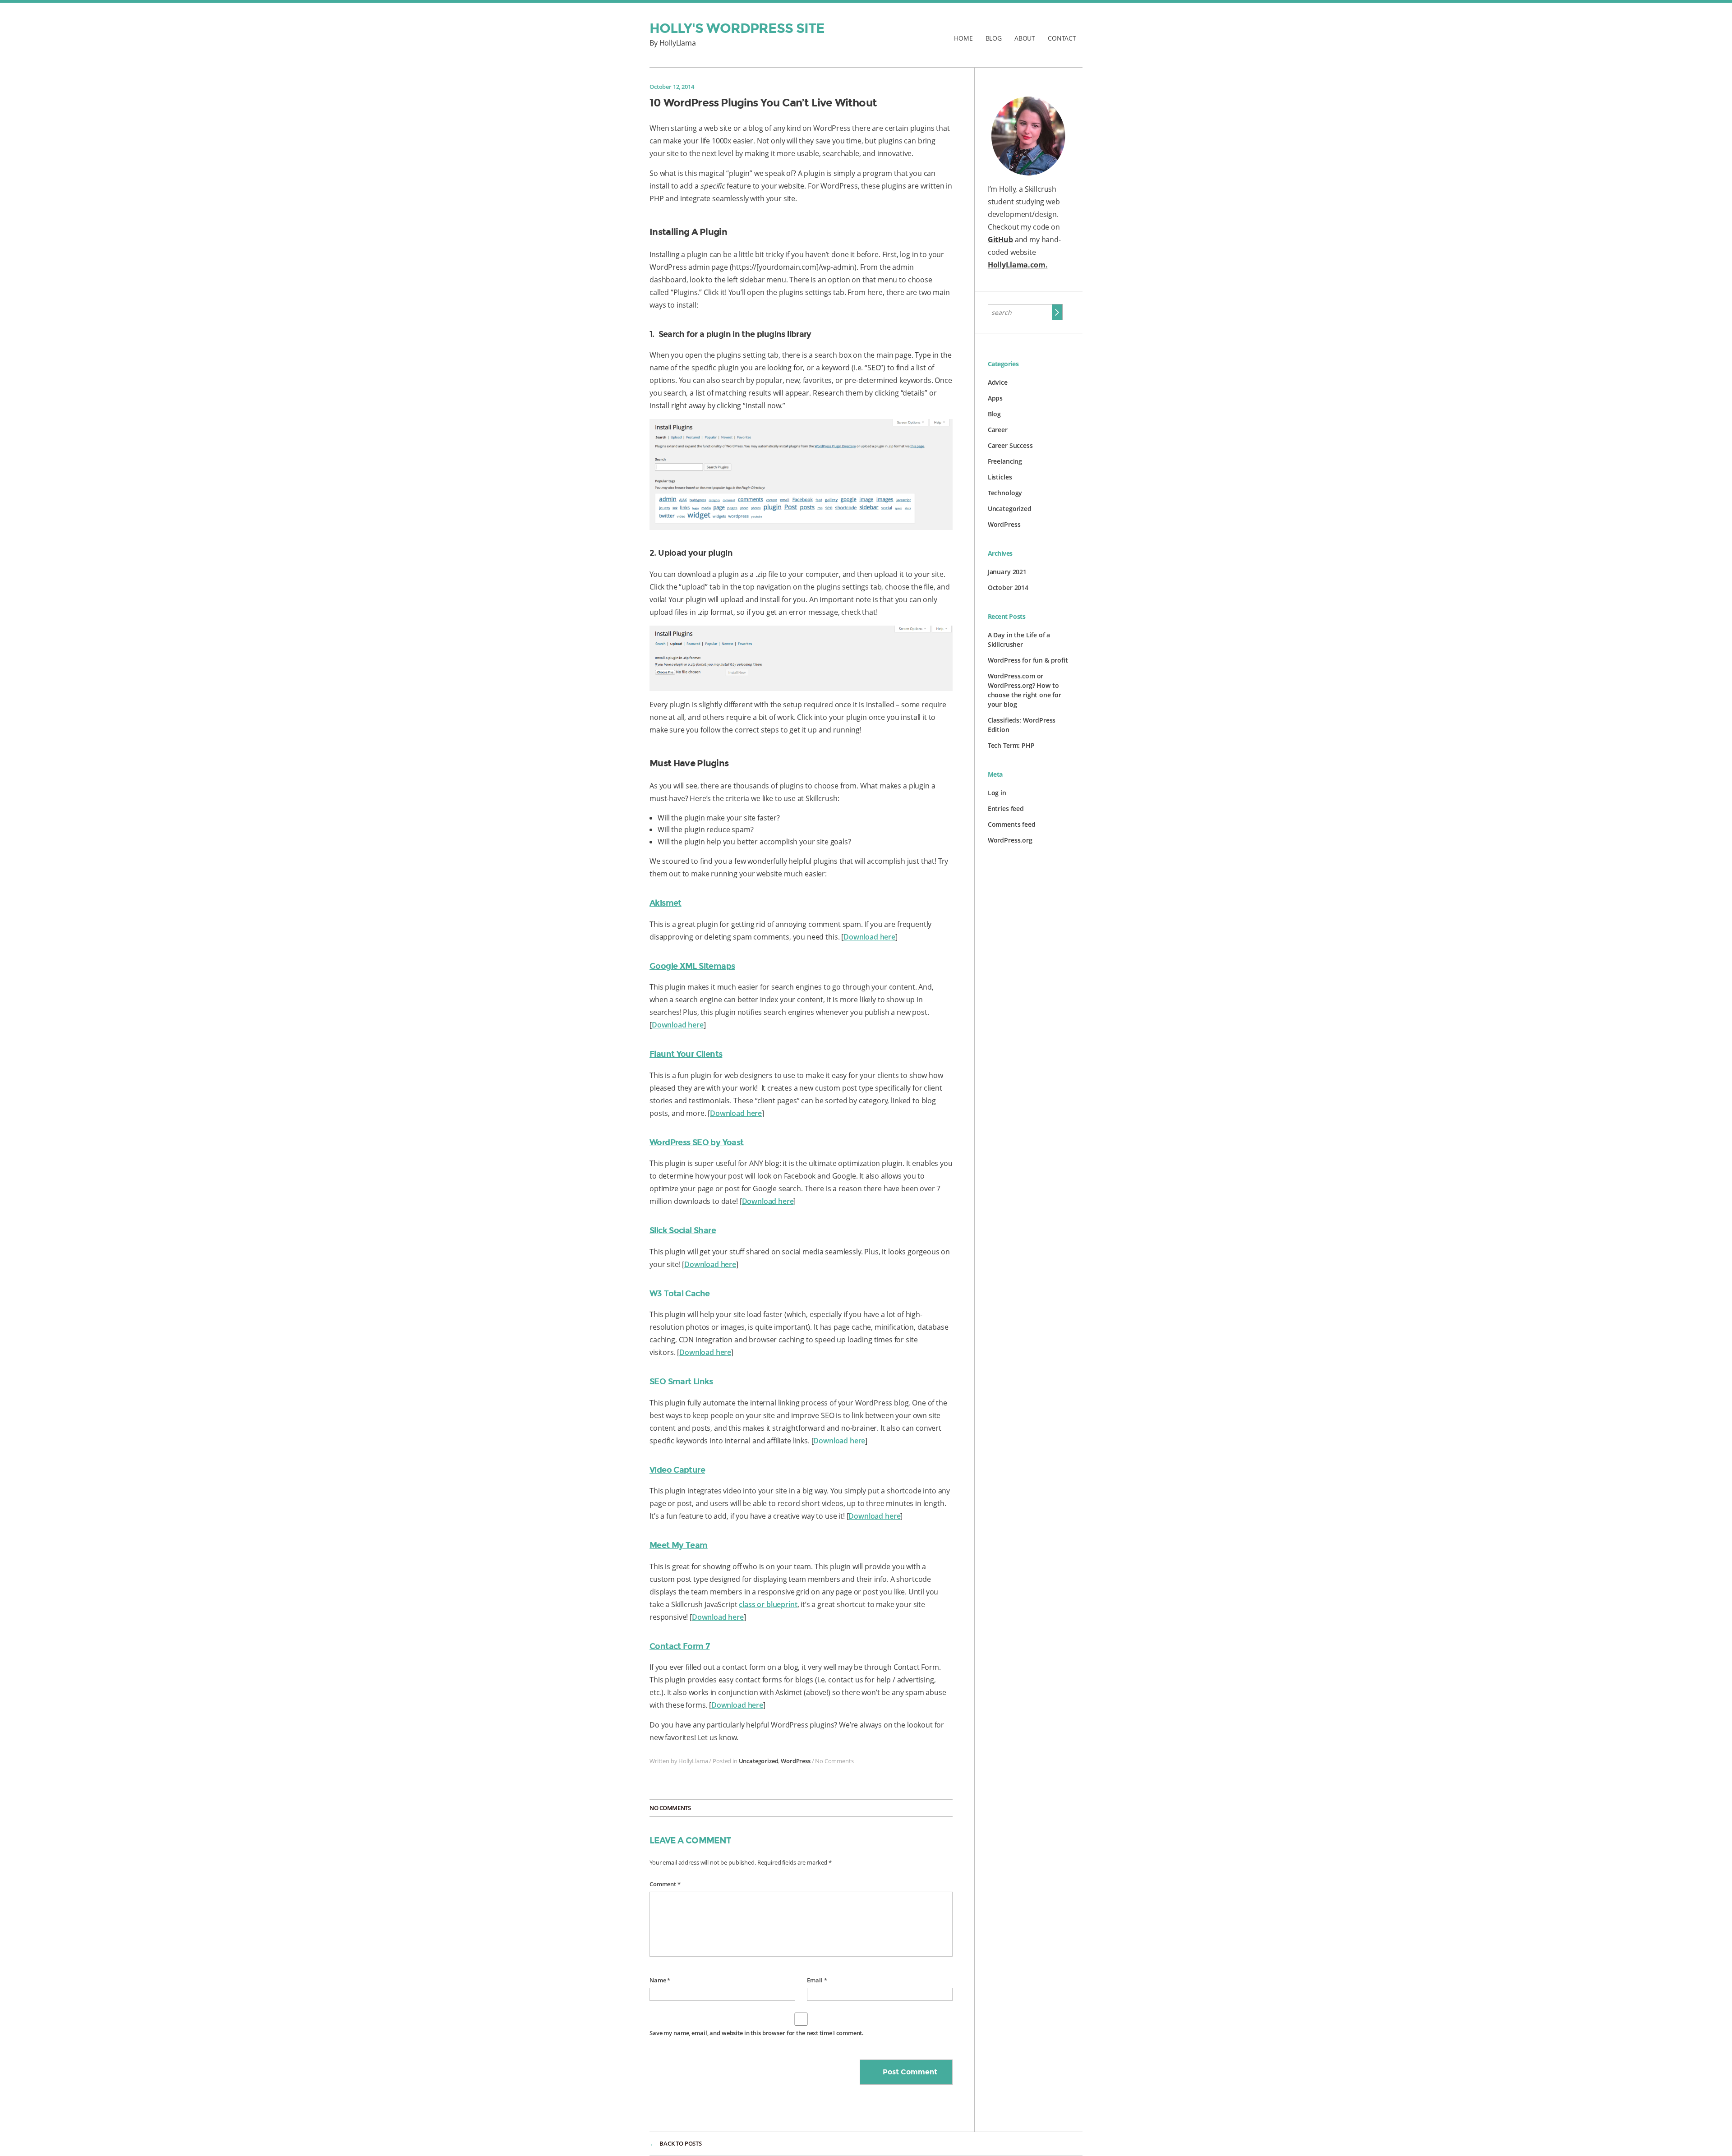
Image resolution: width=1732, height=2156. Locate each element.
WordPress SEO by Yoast (697, 1142)
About (1025, 38)
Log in (997, 793)
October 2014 (1008, 587)
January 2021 (1007, 572)
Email (817, 1980)
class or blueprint (768, 1604)
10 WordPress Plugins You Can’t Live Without (763, 103)
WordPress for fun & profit (1028, 660)
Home (963, 38)
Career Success (1010, 445)
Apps (995, 398)
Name (660, 1980)
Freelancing (1005, 461)
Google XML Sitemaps (692, 966)
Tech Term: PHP (1011, 745)
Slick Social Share (683, 1230)
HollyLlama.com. (1018, 265)
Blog (994, 38)
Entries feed (1006, 808)
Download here (869, 937)
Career (998, 430)
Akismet (666, 903)
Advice (998, 382)
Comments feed (1012, 824)
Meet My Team (679, 1545)
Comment (665, 1884)
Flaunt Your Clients (686, 1054)
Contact (1062, 38)
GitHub (1000, 240)
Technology (1005, 493)
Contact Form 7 (679, 1646)
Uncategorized (759, 1761)
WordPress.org (1010, 840)
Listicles (1000, 477)
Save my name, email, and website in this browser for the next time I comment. (757, 2033)
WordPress (796, 1761)
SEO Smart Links (681, 1382)
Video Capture (677, 1470)
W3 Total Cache (679, 1294)
